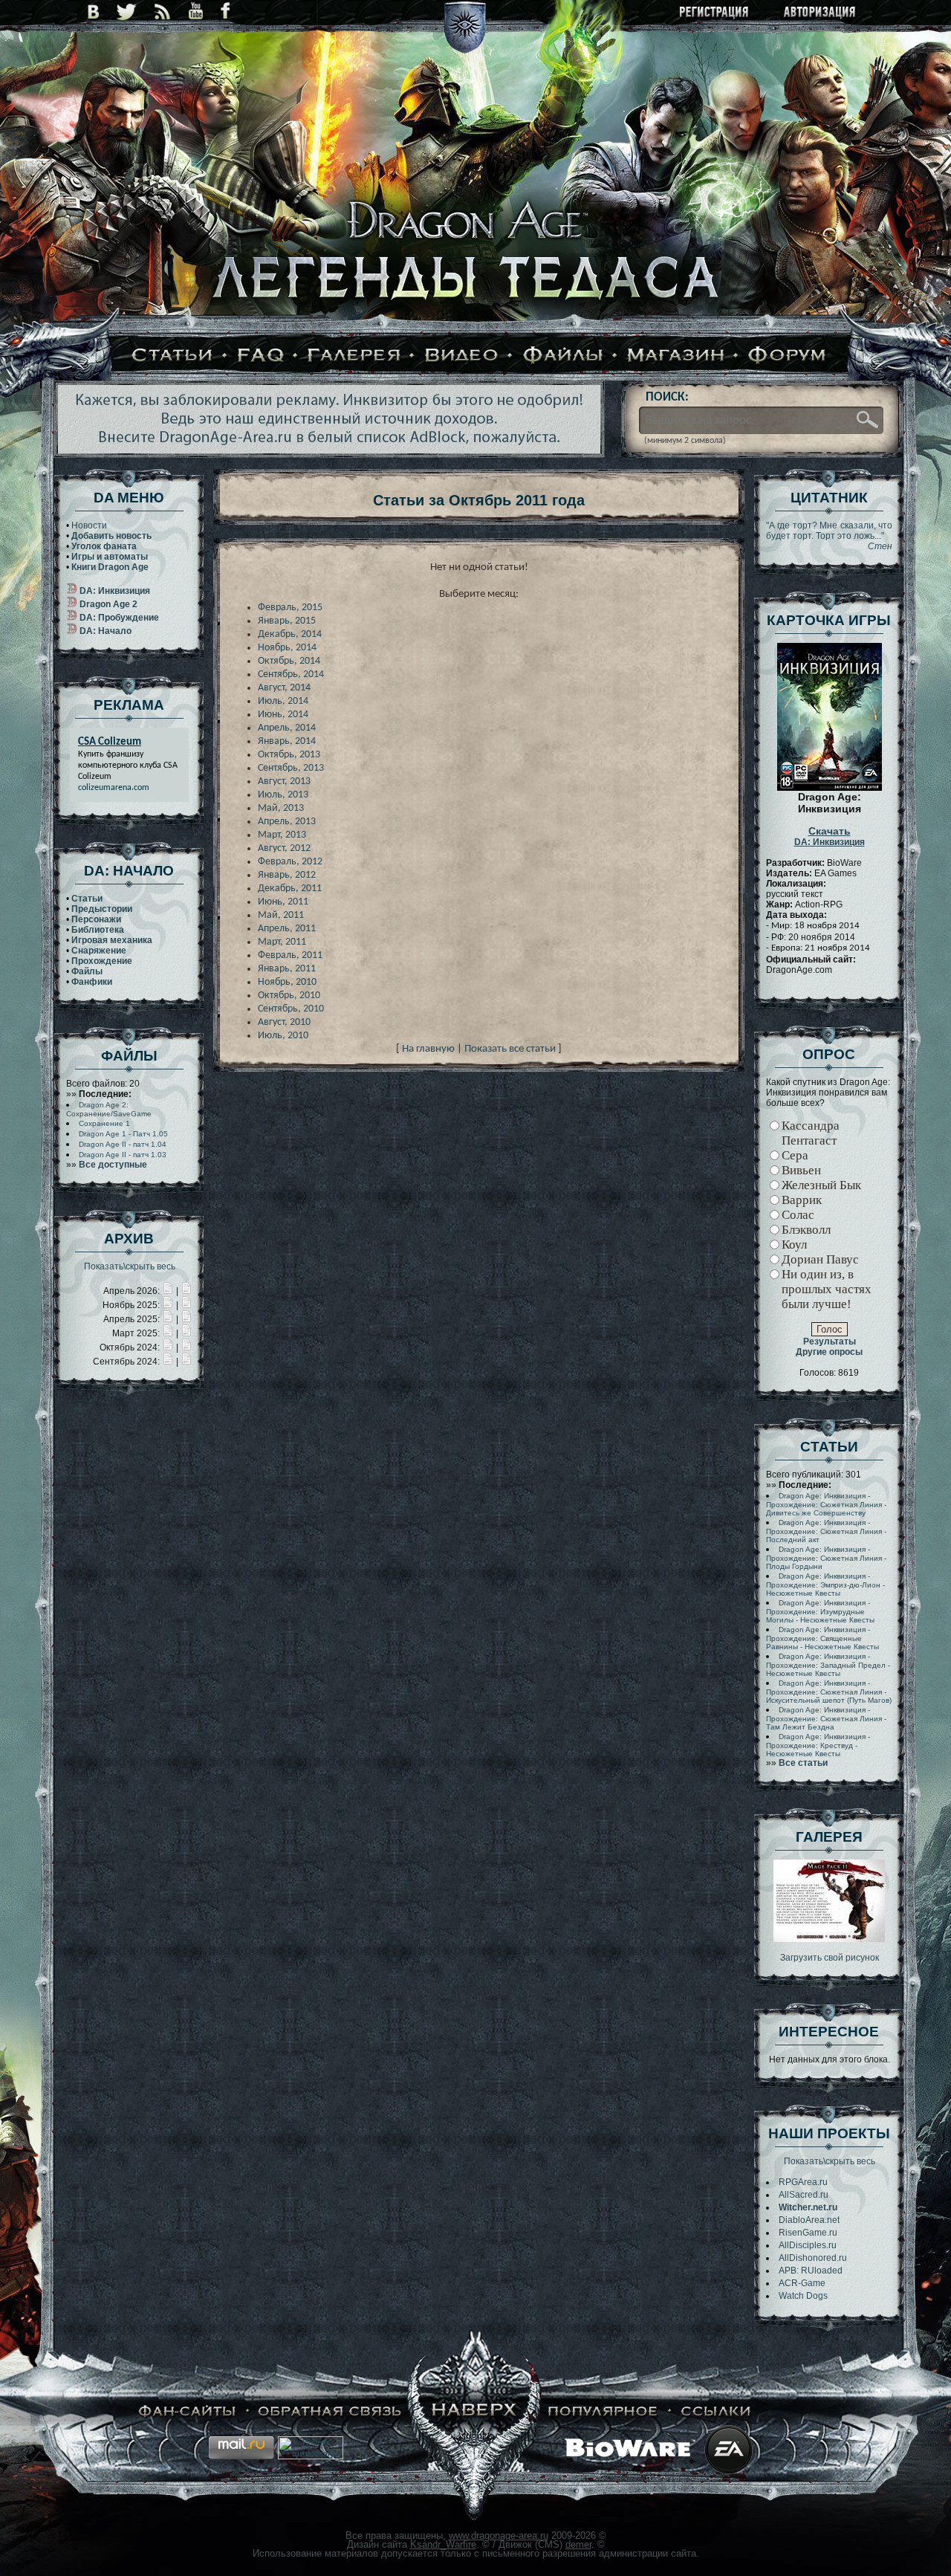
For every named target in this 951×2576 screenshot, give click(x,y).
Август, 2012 (284, 848)
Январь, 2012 (287, 875)
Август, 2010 (284, 1022)
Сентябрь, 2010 (291, 1009)
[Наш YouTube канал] (196, 12)
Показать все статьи (510, 1049)
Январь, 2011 (287, 969)
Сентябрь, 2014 (291, 674)
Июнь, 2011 (283, 902)
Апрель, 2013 (287, 822)
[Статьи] (172, 356)
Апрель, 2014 (287, 728)
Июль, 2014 (283, 701)
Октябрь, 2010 (289, 996)
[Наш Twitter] (127, 12)
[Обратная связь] (330, 2411)
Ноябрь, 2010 (287, 982)
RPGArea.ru (803, 2182)
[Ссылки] (716, 2411)
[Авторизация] (820, 13)
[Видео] (462, 356)
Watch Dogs (803, 2296)
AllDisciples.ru (808, 2245)
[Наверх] (475, 2411)
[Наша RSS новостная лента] (163, 12)
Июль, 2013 (283, 795)
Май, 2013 (281, 808)
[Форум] (788, 356)
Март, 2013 (282, 835)
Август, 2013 (284, 781)
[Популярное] (603, 2411)
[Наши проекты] (188, 2411)
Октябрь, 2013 (289, 755)
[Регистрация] (715, 13)
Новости (89, 525)
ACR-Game (802, 2283)
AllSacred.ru (804, 2195)
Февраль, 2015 (290, 608)
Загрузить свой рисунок (830, 1958)
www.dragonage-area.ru (499, 2535)
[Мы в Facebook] (225, 12)
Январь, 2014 (287, 741)
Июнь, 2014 (283, 715)
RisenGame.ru (808, 2233)
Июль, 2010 (283, 1036)
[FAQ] (261, 356)
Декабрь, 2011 (290, 889)
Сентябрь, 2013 (291, 768)
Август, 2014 (284, 688)
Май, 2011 (281, 915)
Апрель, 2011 (287, 929)
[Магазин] (676, 356)
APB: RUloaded (811, 2271)
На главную (428, 1049)
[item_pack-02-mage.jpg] (829, 1939)
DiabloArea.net (809, 2220)
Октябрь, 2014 (289, 661)
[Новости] (168, 1291)
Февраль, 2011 (290, 955)
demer (578, 2544)
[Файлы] (563, 356)
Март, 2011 (282, 942)
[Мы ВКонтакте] (93, 12)
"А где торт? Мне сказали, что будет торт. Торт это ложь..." (829, 536)
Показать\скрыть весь (130, 1266)
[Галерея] (354, 356)
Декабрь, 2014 (290, 634)
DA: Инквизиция (830, 837)
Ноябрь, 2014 (287, 648)
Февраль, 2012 (290, 862)
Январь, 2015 (287, 621)
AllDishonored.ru (813, 2258)
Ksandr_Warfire (443, 2544)
